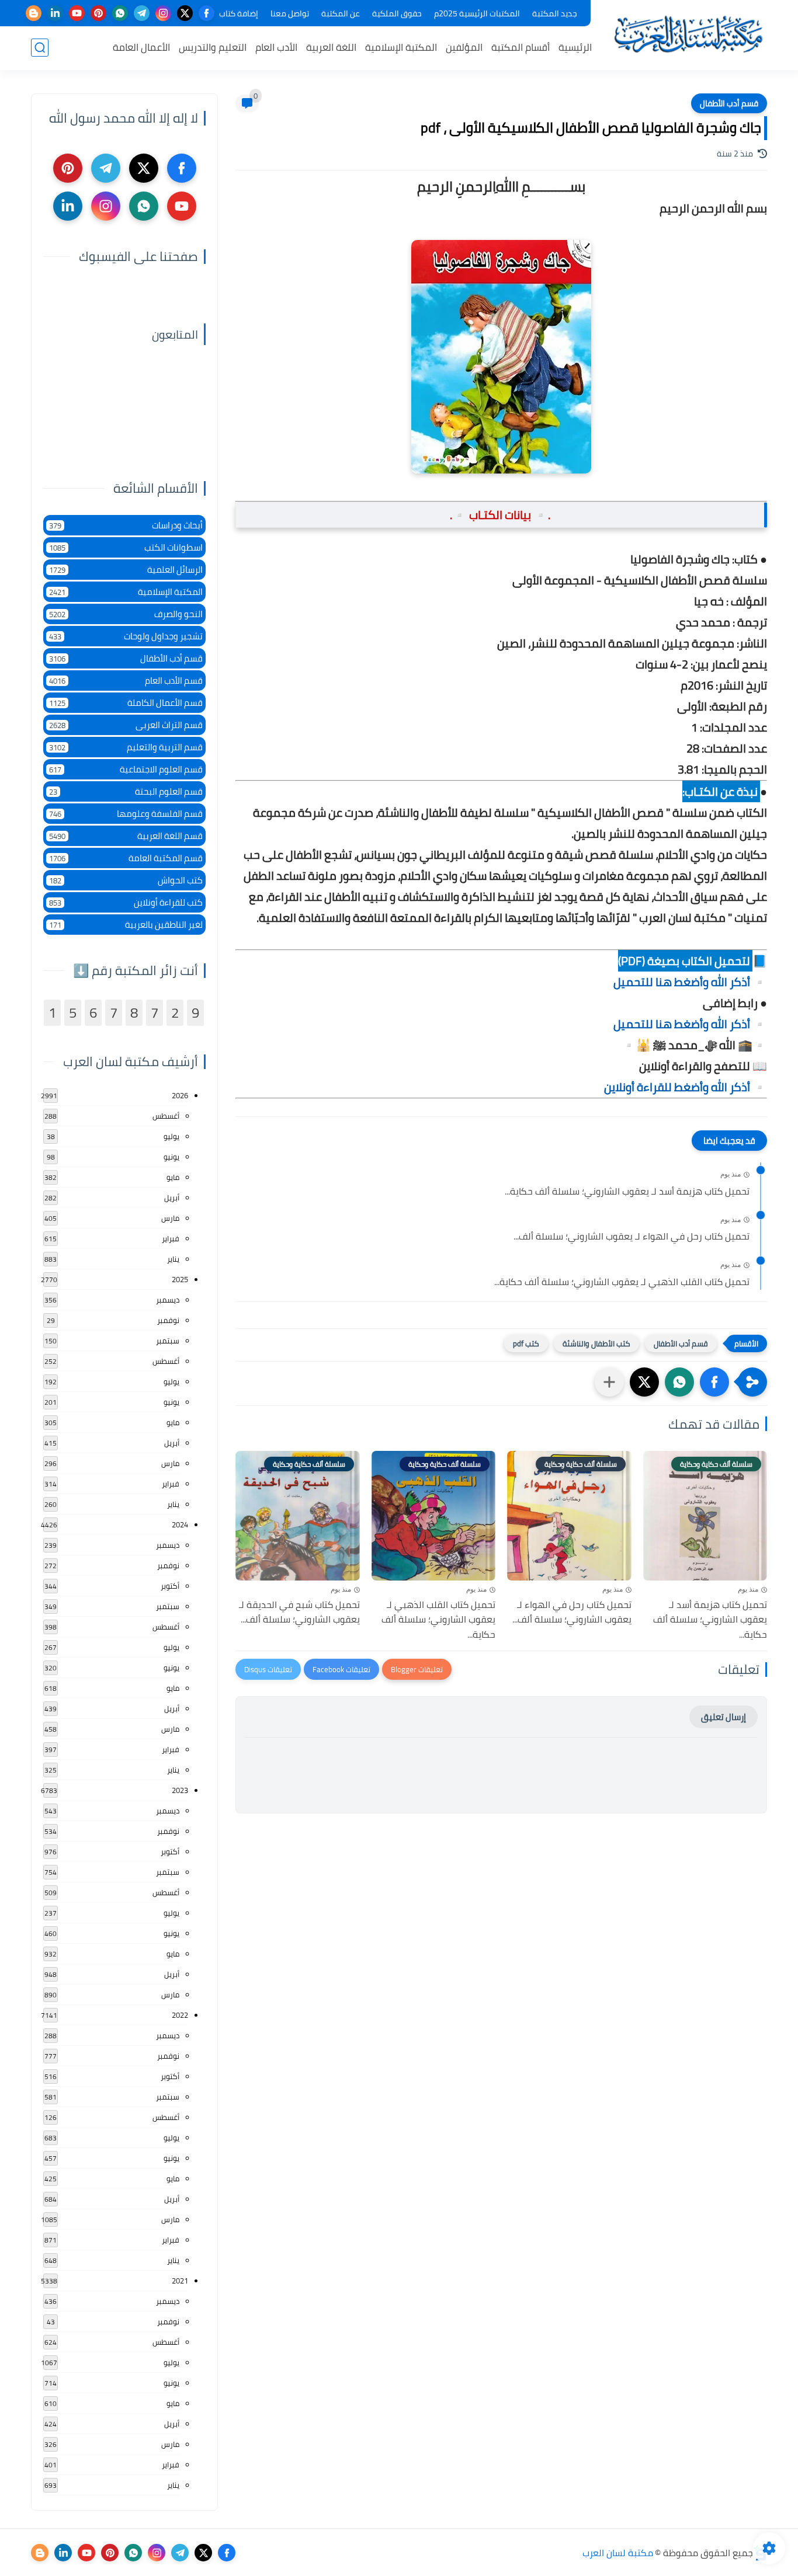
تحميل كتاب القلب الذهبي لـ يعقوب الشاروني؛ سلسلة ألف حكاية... (622, 1282)
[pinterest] (98, 13)
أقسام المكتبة (521, 47)
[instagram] (163, 13)
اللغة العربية (331, 47)
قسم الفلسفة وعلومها (126, 814)
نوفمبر (168, 1320)
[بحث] (40, 48)
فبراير (171, 1238)
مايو (173, 1177)
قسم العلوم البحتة (126, 791)
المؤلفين (464, 47)
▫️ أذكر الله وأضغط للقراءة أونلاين (686, 1087)
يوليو (171, 1136)
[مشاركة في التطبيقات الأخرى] (609, 1382)
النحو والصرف (126, 614)
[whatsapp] (120, 13)
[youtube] (77, 13)
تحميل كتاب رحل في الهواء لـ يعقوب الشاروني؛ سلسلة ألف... (632, 1237)
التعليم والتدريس (213, 47)
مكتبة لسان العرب (618, 2553)
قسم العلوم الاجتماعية (126, 769)
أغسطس (166, 1116)
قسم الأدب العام (126, 680)
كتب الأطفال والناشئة (596, 1343)
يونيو (171, 1157)
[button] (714, 1382)
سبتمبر (168, 1341)
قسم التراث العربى (126, 725)
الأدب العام (276, 47)
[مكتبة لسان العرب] (688, 34)
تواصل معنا (290, 13)
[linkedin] (55, 13)
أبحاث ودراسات (126, 525)
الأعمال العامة (141, 47)
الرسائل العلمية (126, 570)
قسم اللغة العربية (126, 836)
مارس (170, 1218)
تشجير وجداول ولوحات (126, 636)
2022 (180, 2015)
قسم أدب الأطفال (729, 103)
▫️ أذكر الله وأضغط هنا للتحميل (690, 982)
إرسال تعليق (724, 1717)
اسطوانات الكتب (126, 547)
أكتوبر (170, 1586)
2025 (180, 1279)
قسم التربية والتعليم (126, 747)
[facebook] (207, 13)
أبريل (172, 1198)
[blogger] (34, 13)
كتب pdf (526, 1343)
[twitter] (185, 13)
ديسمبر (168, 1300)
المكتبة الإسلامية (401, 47)
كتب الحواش (126, 880)
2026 (180, 1095)
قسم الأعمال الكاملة (126, 703)
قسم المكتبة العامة (126, 858)
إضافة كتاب (239, 13)
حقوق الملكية (397, 13)
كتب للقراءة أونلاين (126, 902)
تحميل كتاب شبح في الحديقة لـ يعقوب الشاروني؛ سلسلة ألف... (299, 1612)
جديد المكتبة (555, 13)
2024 (180, 1524)
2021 (180, 2281)
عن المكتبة (341, 13)
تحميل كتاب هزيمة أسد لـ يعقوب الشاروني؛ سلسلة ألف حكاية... (627, 1192)
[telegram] (142, 13)
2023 (180, 1790)
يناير (173, 1259)
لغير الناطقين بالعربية (126, 925)
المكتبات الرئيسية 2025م (477, 13)
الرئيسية (575, 47)
